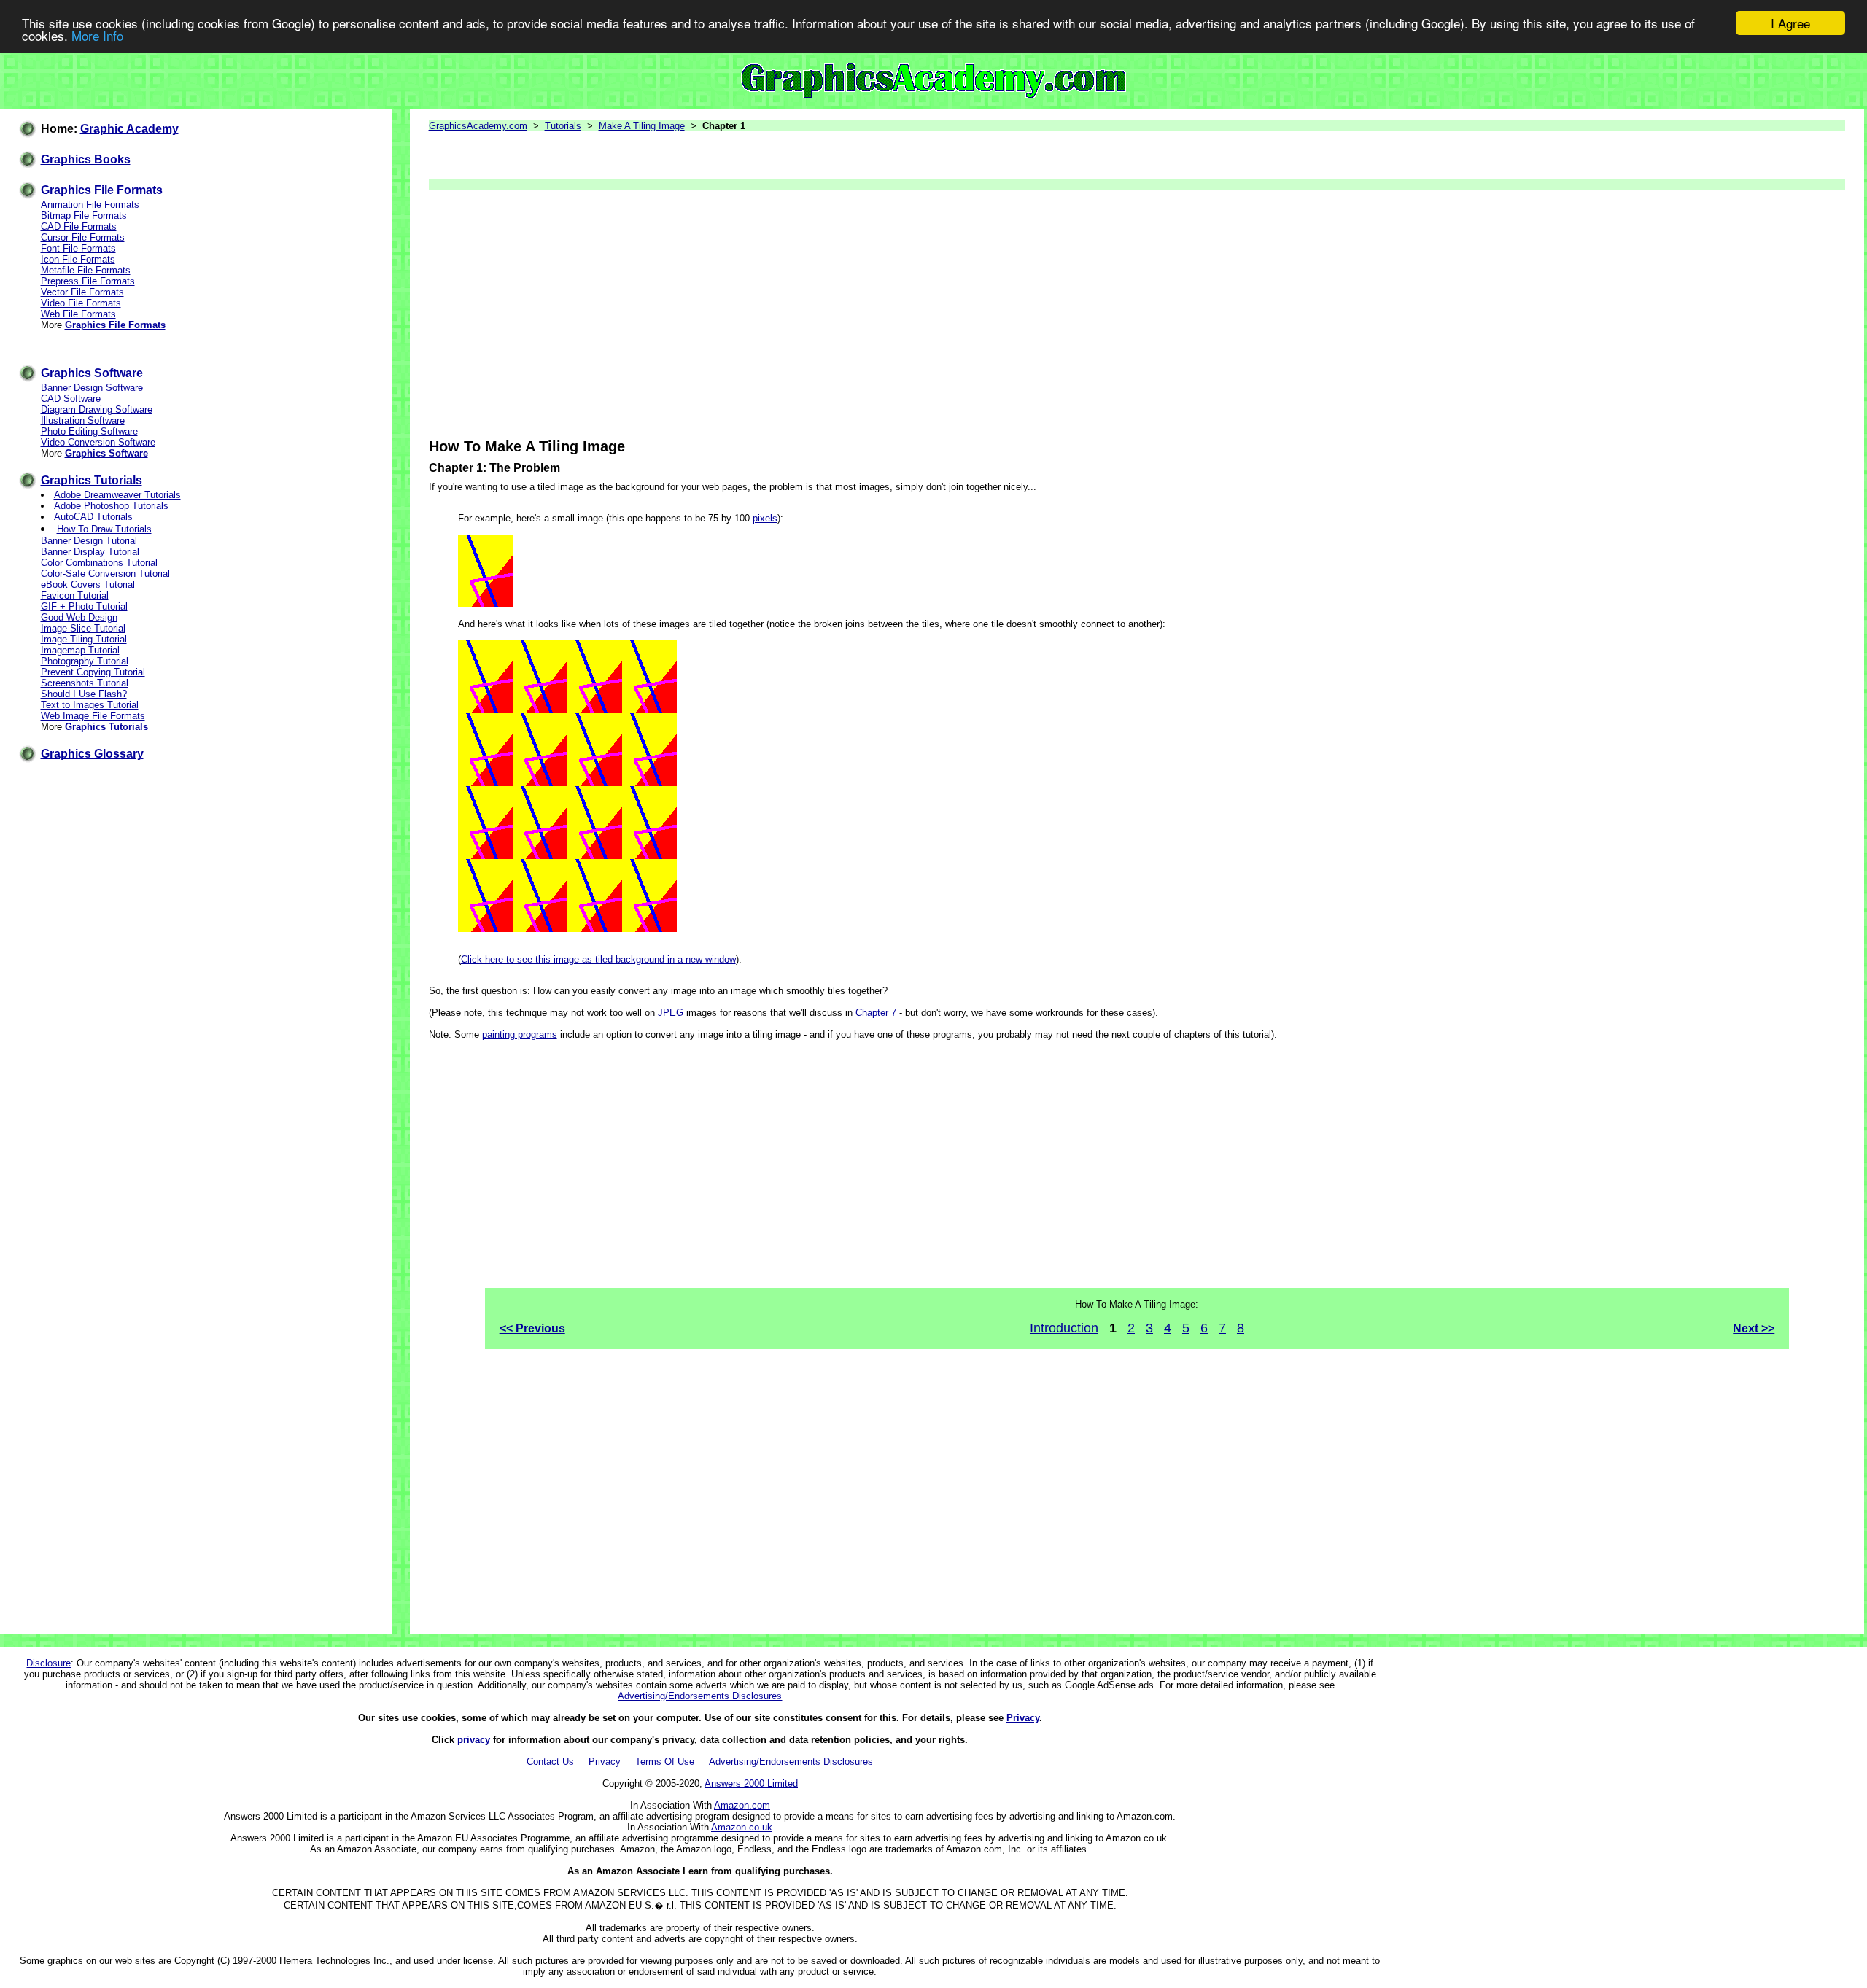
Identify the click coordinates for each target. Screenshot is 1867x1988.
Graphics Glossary (92, 754)
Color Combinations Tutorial (99, 563)
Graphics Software (92, 373)
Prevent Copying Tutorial (93, 672)
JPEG (671, 1013)
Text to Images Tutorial (90, 705)
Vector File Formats (82, 292)
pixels (765, 518)
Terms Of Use (665, 1762)
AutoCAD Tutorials (93, 517)
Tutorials (563, 126)
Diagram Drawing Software (97, 409)
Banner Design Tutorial (89, 541)
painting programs (520, 1034)
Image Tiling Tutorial (84, 639)
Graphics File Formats (102, 190)
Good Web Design (79, 617)
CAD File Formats (79, 226)
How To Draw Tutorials (104, 529)
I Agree (1790, 23)
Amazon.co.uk (742, 1827)
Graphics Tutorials (92, 480)
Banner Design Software (92, 388)
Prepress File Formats (88, 281)
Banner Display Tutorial (90, 552)
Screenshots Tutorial (85, 683)
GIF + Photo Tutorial (84, 606)
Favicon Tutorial (75, 595)
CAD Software (71, 399)
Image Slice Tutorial (83, 628)
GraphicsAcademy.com (478, 126)
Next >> (1754, 1328)
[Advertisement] (866, 314)
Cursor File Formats (83, 237)
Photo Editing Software (89, 431)
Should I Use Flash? (84, 694)
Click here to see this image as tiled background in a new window (598, 959)
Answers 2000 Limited (751, 1783)
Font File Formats (78, 248)
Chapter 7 (876, 1013)
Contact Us (550, 1762)
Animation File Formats (90, 205)
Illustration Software (83, 420)
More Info (97, 36)
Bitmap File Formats (84, 216)
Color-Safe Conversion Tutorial (105, 574)
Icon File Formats (78, 259)
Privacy (1023, 1718)
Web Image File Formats (93, 716)
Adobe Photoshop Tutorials (111, 506)
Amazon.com (742, 1805)
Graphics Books (86, 159)
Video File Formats (81, 303)
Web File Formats (78, 314)
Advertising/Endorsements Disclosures (700, 1696)
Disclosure (48, 1663)
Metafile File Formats (86, 270)
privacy (474, 1740)
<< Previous (532, 1328)
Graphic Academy (129, 129)
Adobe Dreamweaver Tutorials (117, 495)
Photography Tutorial (85, 661)
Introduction (1064, 1328)
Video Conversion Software (98, 442)
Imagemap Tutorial (80, 650)
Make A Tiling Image (642, 126)
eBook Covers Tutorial (88, 585)
